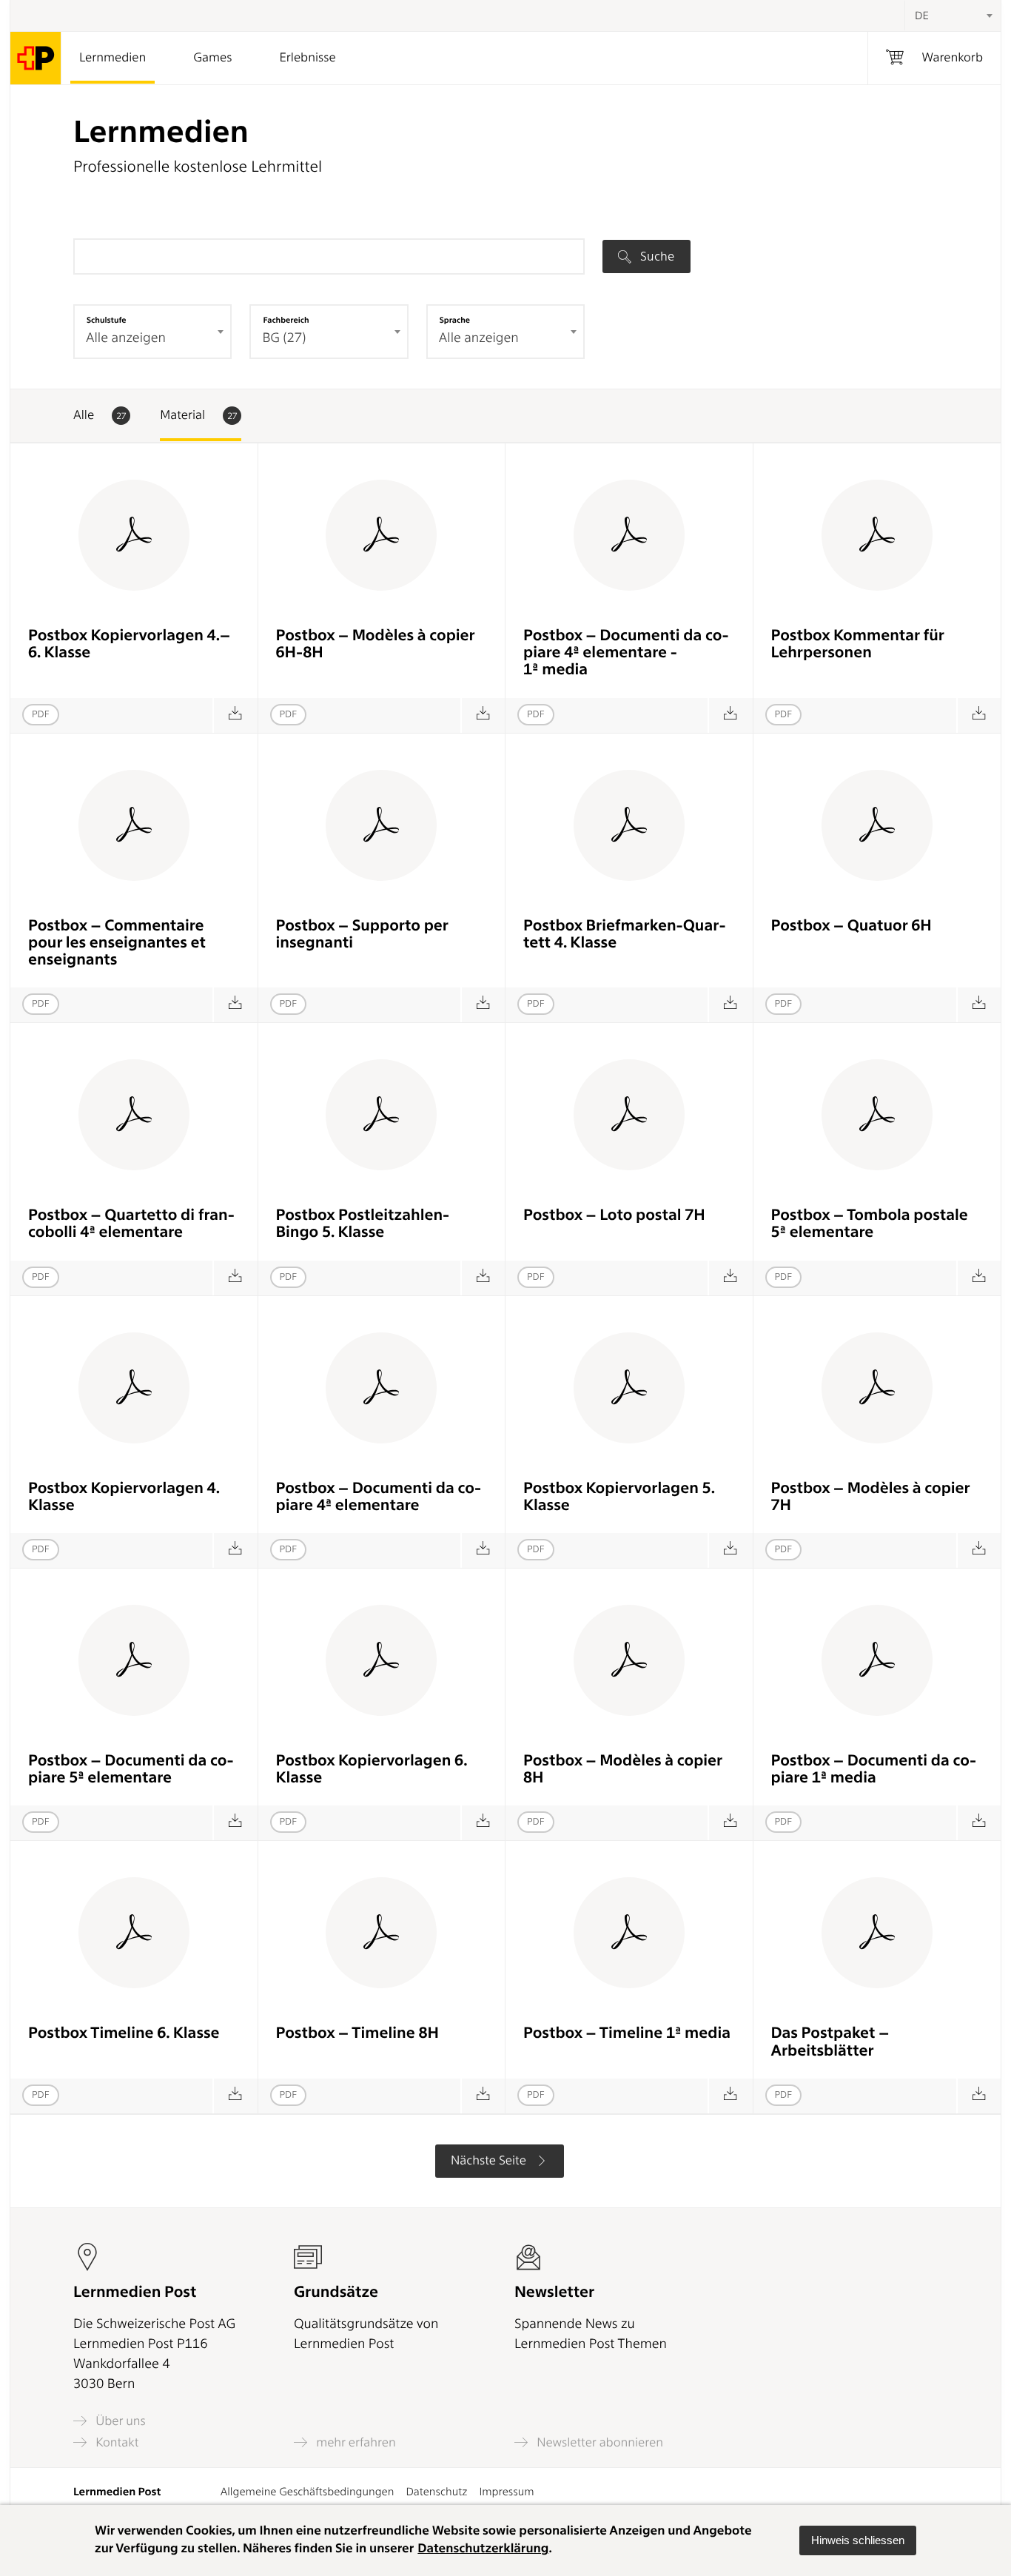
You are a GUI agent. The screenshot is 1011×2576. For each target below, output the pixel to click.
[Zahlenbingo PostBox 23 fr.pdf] (730, 1278)
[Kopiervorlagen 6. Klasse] (483, 1823)
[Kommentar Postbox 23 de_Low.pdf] (979, 715)
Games (212, 58)
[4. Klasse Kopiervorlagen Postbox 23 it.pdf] (483, 1550)
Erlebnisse (307, 58)
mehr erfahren (355, 2442)
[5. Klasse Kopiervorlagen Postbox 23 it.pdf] (235, 1823)
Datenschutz (436, 2492)
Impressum (506, 2492)
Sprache (455, 320)
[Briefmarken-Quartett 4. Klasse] (730, 1005)
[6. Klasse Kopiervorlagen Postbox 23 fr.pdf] (730, 1823)
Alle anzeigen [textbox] (126, 338)
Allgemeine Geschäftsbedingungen (308, 2492)
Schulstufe (107, 320)
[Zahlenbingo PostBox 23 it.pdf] (979, 1278)
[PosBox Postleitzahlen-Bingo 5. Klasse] (483, 1278)
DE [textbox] (922, 16)
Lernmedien (112, 58)
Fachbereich (286, 320)
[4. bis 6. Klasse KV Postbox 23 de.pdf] (235, 715)
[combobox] (953, 16)
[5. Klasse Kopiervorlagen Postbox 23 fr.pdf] (979, 1550)
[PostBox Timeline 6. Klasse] (235, 2096)
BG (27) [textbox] (284, 338)
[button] (858, 2540)
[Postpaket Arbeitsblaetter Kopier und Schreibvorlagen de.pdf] (979, 2096)
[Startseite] (36, 58)
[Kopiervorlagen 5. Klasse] (730, 1550)
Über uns (119, 2421)
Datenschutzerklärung (483, 2549)
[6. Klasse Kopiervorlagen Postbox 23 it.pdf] (979, 1823)
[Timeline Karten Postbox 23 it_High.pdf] (730, 2096)
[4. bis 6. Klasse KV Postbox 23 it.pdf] (730, 715)
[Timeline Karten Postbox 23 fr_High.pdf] (483, 2096)
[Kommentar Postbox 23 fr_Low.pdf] (235, 1005)
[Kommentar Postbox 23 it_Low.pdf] (483, 1005)
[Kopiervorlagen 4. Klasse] (235, 1550)
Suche (656, 256)
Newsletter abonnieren (598, 2442)
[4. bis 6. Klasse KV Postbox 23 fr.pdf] (483, 715)
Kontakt (115, 2442)
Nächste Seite (490, 2161)
